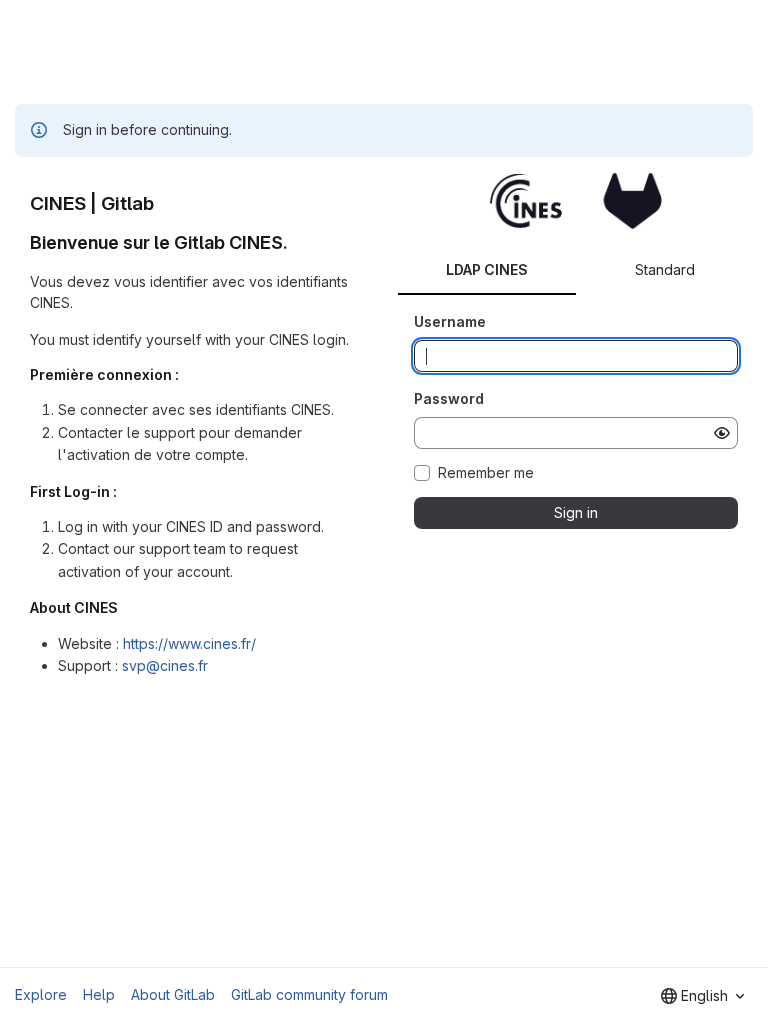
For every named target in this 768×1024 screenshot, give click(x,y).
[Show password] (722, 433)
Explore (41, 994)
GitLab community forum (309, 994)
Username (450, 321)
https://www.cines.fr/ (189, 643)
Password (449, 398)
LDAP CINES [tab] (487, 269)
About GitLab (173, 994)
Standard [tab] (665, 269)
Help (99, 994)
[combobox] (702, 996)
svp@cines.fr (165, 665)
